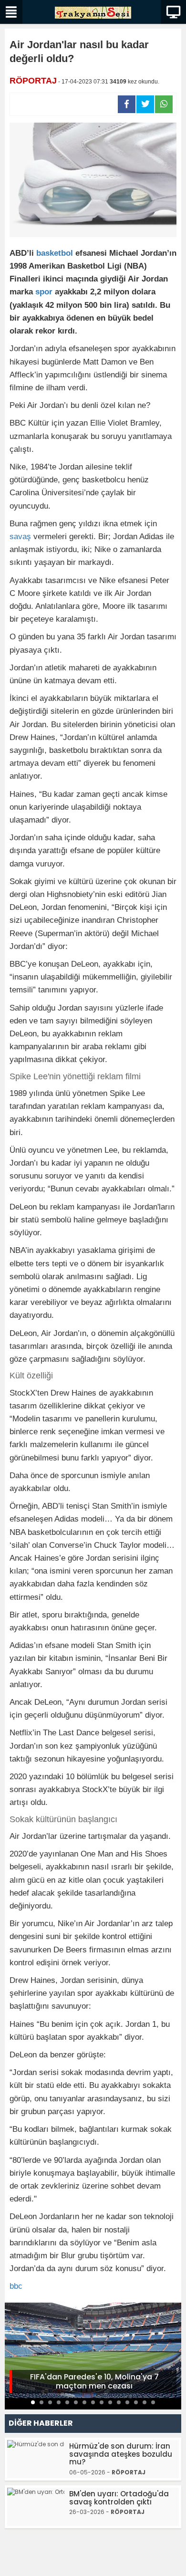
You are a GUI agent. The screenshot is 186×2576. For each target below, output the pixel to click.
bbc (16, 2286)
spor (44, 292)
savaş (20, 537)
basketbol (55, 253)
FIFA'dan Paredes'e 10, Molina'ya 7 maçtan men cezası (94, 2381)
